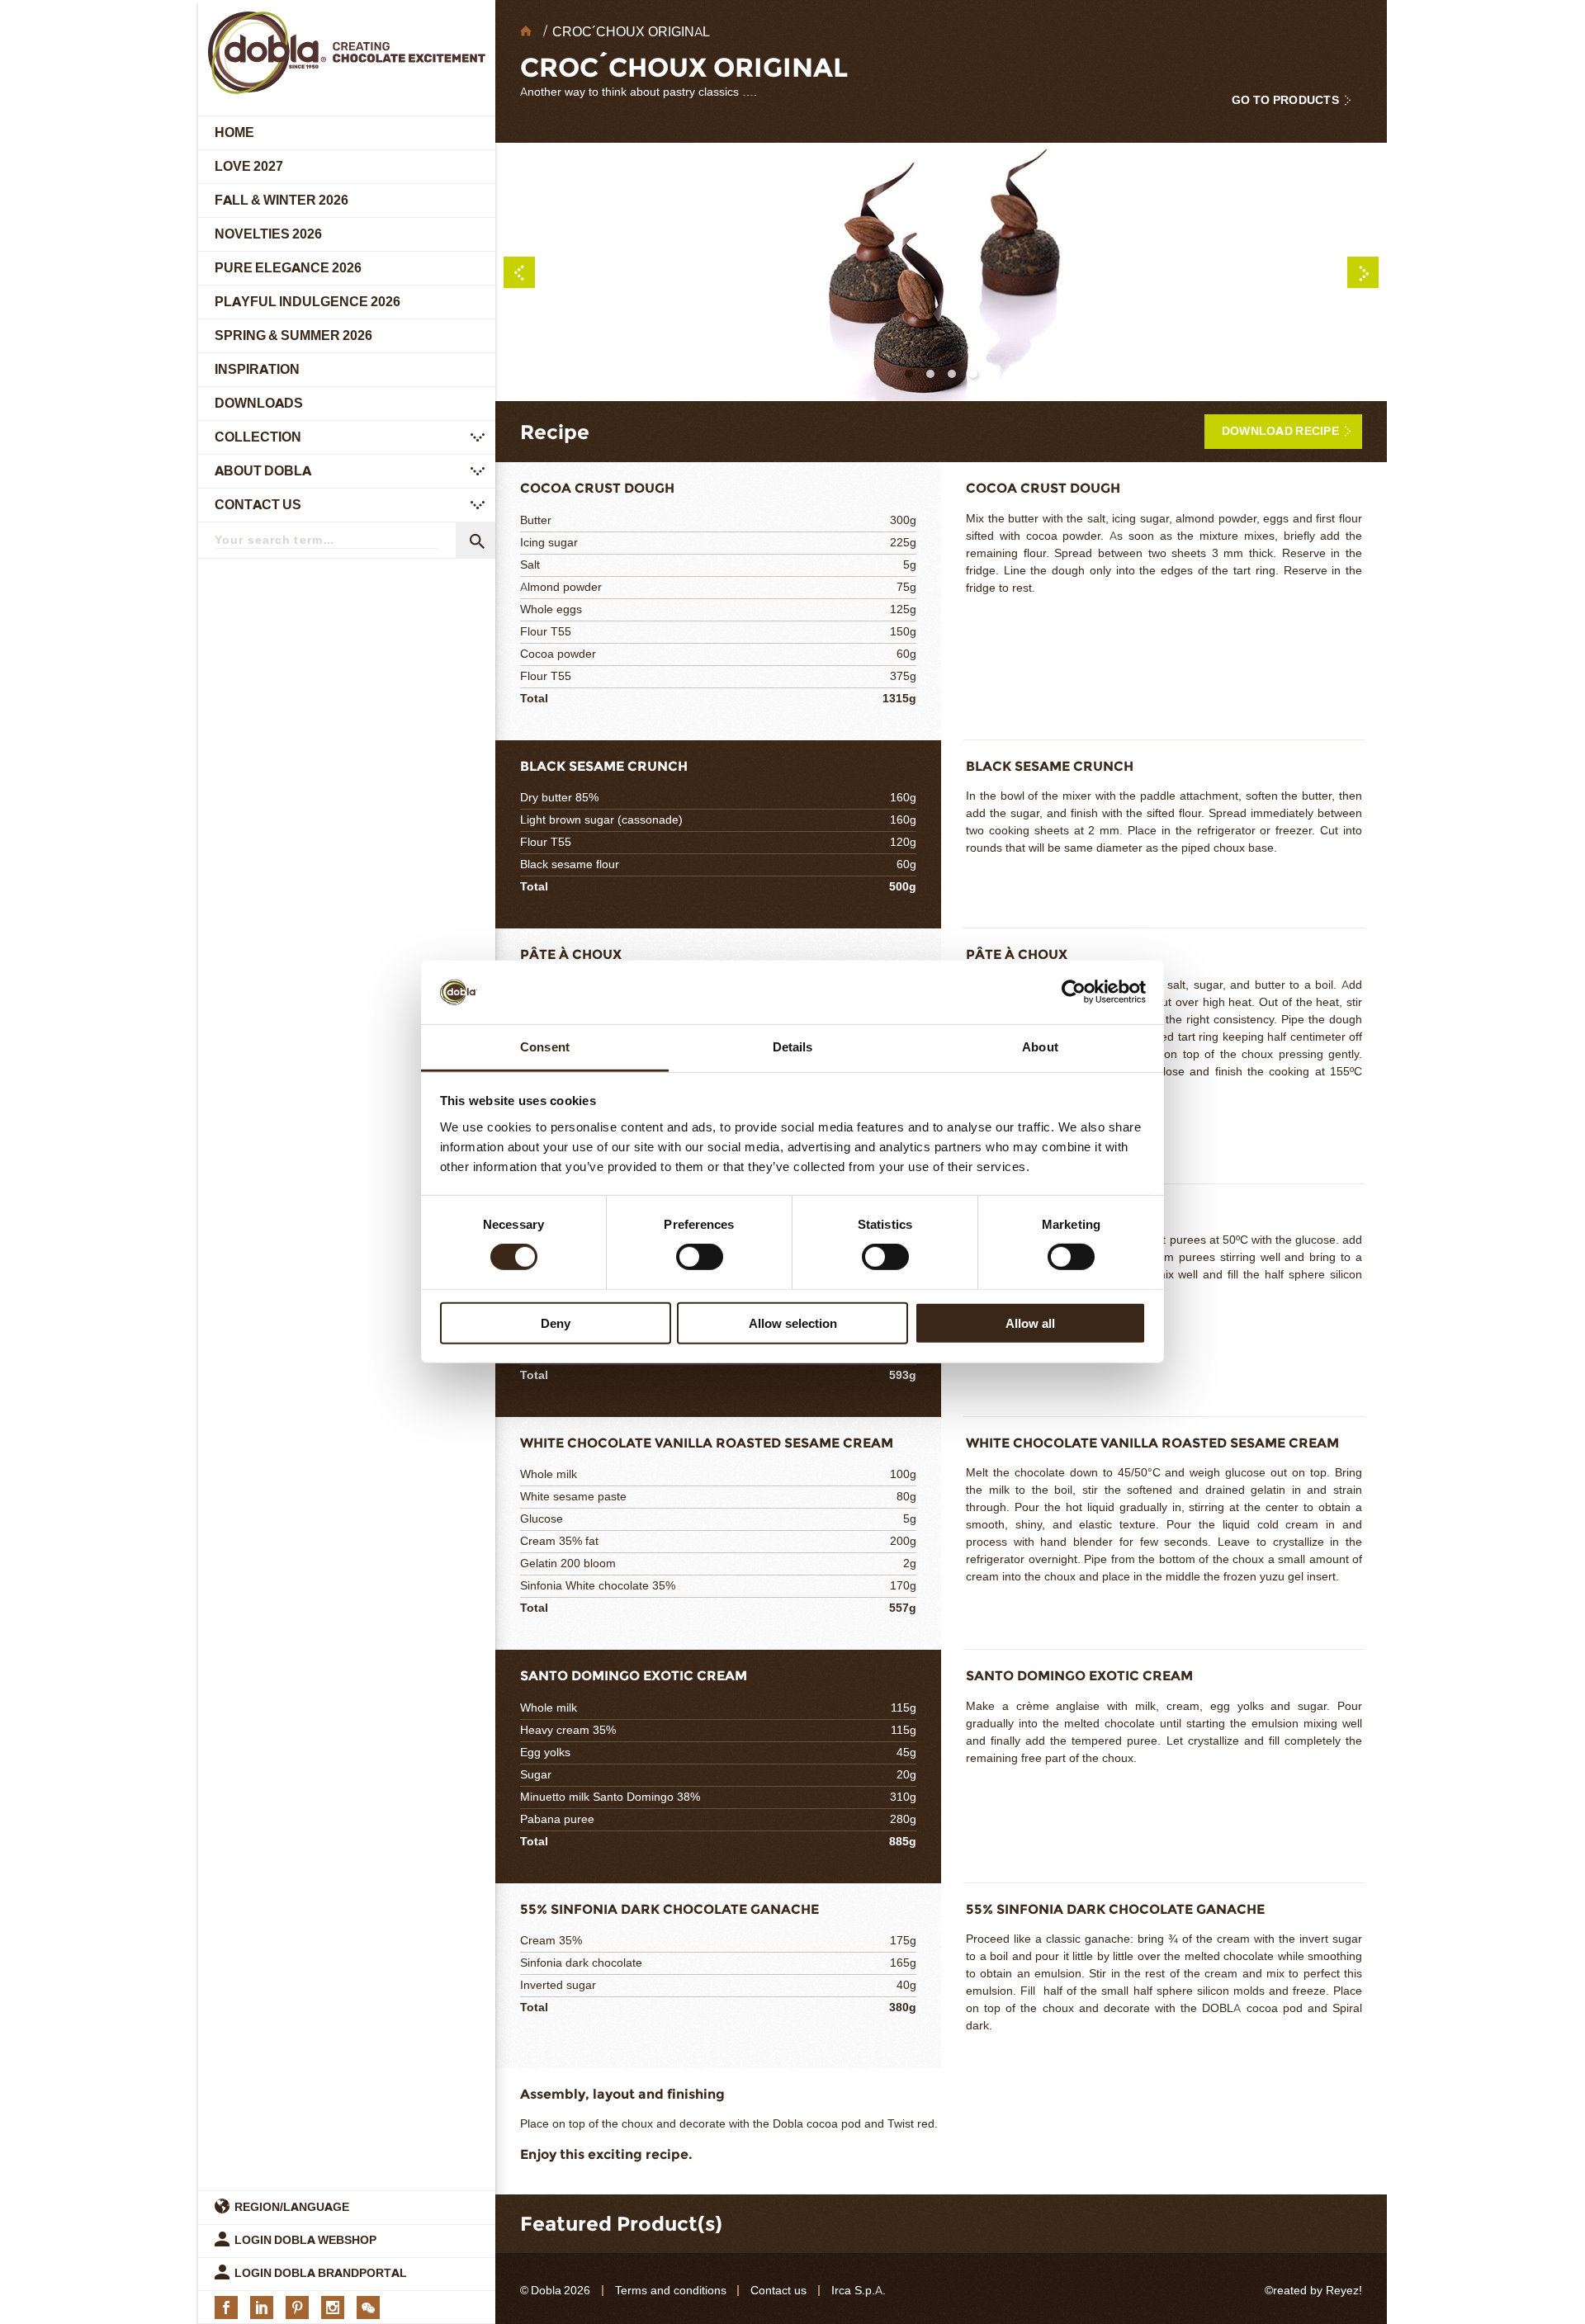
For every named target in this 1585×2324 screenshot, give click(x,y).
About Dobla (263, 471)
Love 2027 (249, 166)
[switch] (700, 1257)
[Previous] (519, 272)
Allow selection (793, 1323)
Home (234, 132)
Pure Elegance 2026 (288, 268)
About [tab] (1040, 1047)
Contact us (258, 505)
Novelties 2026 (268, 234)
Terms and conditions (671, 2291)
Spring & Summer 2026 (293, 335)
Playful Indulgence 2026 (308, 302)
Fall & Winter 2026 (282, 200)
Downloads (259, 403)
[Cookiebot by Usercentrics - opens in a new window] (1074, 992)
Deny (556, 1323)
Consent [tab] (545, 1047)
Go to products (1285, 100)
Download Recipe (1280, 431)
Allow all (1030, 1323)
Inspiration (257, 369)
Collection (258, 437)
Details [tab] (793, 1047)
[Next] (1363, 272)
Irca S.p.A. (859, 2291)
